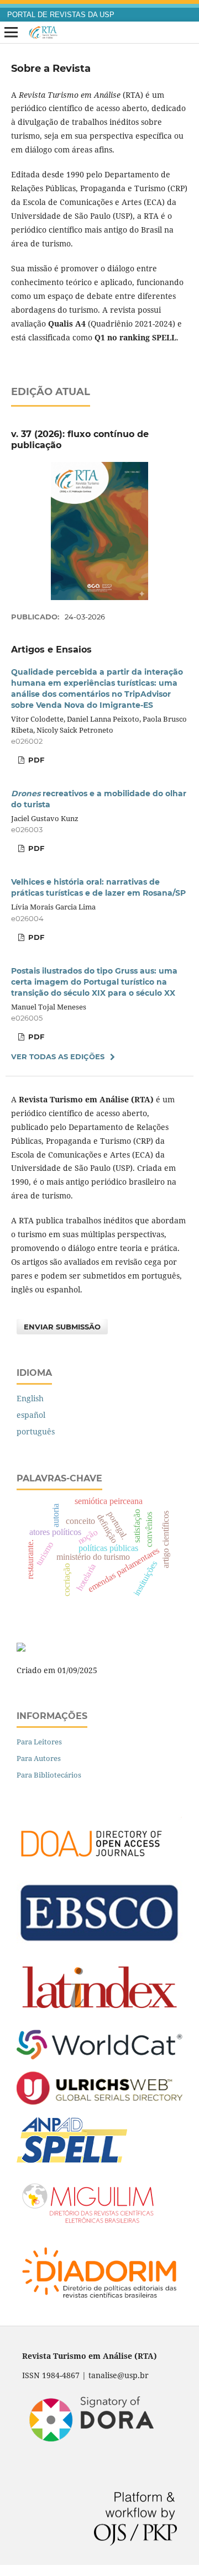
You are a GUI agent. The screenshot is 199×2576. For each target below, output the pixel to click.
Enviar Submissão (62, 1327)
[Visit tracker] (21, 1649)
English (30, 1398)
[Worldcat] (99, 2056)
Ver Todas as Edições (58, 1056)
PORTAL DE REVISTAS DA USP (61, 15)
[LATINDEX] (99, 2014)
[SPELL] (72, 2160)
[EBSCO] (99, 1942)
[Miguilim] (90, 2225)
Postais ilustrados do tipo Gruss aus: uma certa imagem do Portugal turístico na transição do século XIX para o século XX (94, 982)
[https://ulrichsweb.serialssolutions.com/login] (99, 2102)
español (31, 1415)
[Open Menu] (11, 33)
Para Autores (39, 1758)
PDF (35, 760)
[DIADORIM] (99, 2302)
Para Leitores (39, 1742)
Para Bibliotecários (49, 1775)
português (36, 1431)
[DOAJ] (99, 1865)
